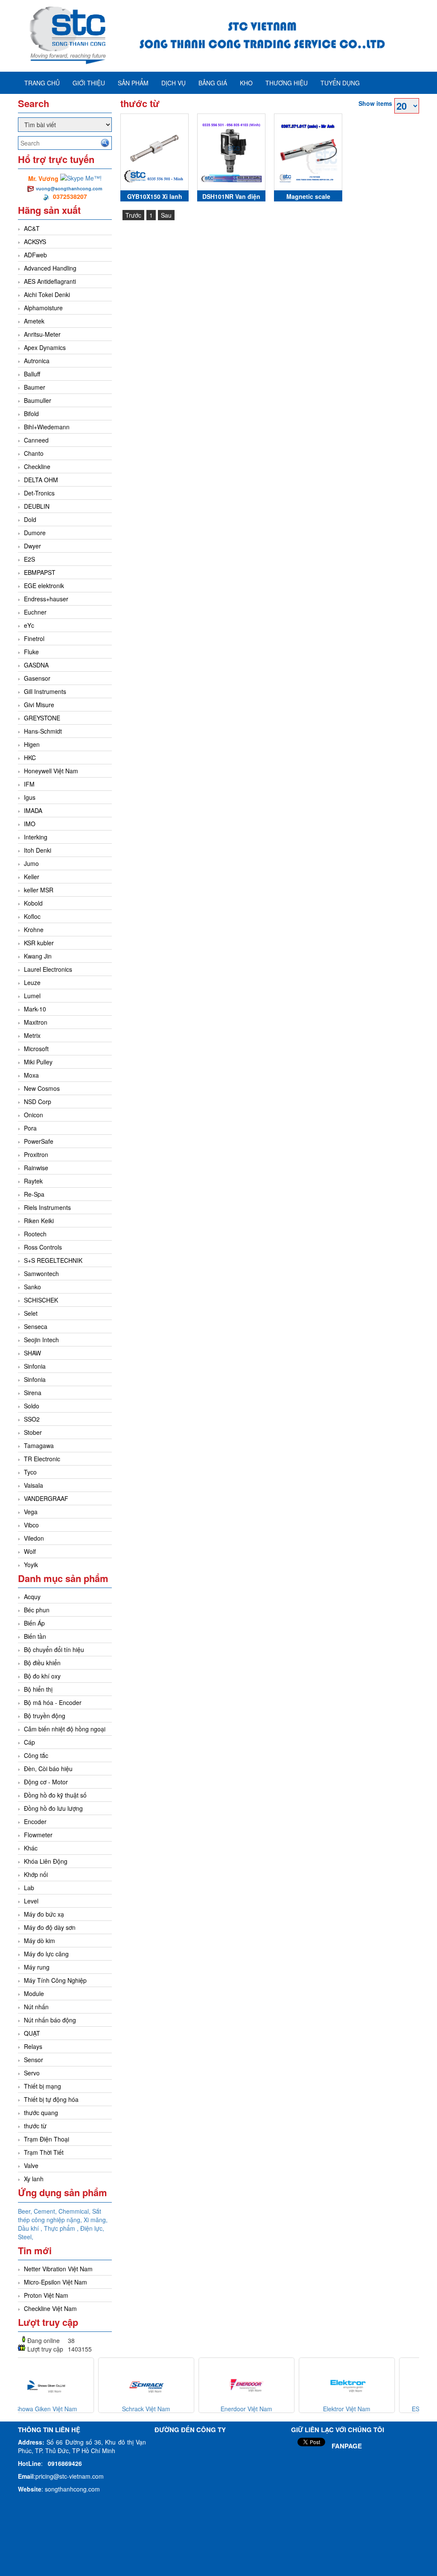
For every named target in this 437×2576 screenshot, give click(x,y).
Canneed (36, 440)
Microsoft (36, 1049)
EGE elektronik (44, 586)
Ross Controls (43, 1247)
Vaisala (34, 1485)
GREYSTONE (42, 718)
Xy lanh (34, 2179)
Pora (30, 1128)
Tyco (30, 1472)
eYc (29, 625)
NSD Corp (38, 1102)
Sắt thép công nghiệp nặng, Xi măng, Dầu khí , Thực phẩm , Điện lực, (63, 2220)
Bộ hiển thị (38, 1689)
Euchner (35, 612)
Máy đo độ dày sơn (50, 1927)
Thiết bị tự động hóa (51, 2099)
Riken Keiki (39, 1221)
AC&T (32, 228)
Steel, (26, 2237)
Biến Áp (34, 1623)
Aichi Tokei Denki (47, 294)
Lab (29, 1888)
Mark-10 (35, 1009)
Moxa (31, 1075)
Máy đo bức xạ (44, 1914)
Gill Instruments (45, 691)
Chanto (34, 453)
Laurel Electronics (48, 969)
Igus (30, 797)
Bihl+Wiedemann (47, 427)
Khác (31, 1848)
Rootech (35, 1234)
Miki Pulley (38, 1062)
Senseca (36, 1326)
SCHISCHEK (41, 1300)
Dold (30, 519)
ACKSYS (35, 242)
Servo (32, 2073)
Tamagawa (39, 1445)
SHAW (32, 1353)
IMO (30, 824)
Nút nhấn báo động (50, 2020)
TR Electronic (42, 1459)
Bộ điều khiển (42, 1663)
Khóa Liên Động (46, 1861)
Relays (33, 2046)
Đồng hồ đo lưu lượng (53, 1808)
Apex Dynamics (45, 347)
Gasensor (37, 678)
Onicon (34, 1115)
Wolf (30, 1551)
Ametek (34, 321)
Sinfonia (35, 1366)
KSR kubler (39, 943)
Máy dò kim (39, 1941)
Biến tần (35, 1636)
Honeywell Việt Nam (51, 771)
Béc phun (37, 1610)
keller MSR (39, 890)
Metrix (32, 1035)
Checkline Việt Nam (50, 2308)
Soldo (32, 1406)
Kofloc (32, 916)
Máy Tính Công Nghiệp (55, 1980)
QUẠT (32, 2033)
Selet (31, 1313)
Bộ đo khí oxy (42, 1676)
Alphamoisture (43, 308)
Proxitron (36, 1154)
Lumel (32, 996)
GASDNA (36, 665)
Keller (32, 877)
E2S (29, 559)
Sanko (32, 1287)
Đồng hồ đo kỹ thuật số (55, 1795)
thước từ (35, 2126)
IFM (29, 784)
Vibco (31, 1525)
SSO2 (32, 1419)
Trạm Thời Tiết (44, 2152)
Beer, (26, 2211)
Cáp (29, 1742)
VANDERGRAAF (46, 1498)
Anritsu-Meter (42, 334)
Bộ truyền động (45, 1716)
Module (34, 1993)
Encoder (35, 1821)
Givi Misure (39, 705)
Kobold (33, 903)
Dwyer (32, 546)
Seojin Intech (41, 1340)
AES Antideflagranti (50, 281)
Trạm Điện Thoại (47, 2139)
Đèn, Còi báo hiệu (48, 1769)
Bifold (31, 414)
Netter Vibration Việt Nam (58, 2269)
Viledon (34, 1538)
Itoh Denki (38, 850)
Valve (31, 2165)
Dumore (35, 533)
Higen (32, 744)
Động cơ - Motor (46, 1782)
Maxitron (36, 1022)
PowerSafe (39, 1141)
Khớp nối (36, 1874)
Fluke (31, 652)
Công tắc (36, 1755)
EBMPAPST (40, 572)
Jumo (31, 863)
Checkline (37, 466)
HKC (30, 758)
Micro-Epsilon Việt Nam (55, 2282)
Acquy (32, 1597)
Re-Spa (34, 1194)
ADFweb (35, 255)
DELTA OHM (41, 480)
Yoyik (31, 1565)
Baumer (35, 387)
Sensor (34, 2060)
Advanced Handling (50, 268)
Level (31, 1901)
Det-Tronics (39, 493)
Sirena (33, 1393)
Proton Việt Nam (46, 2295)
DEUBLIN (37, 506)
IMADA (33, 810)
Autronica (37, 361)
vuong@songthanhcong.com (69, 188)
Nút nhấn (36, 2007)
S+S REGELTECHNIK (53, 1260)
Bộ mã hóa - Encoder (53, 1702)
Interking (36, 837)
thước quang (41, 2113)
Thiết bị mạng (42, 2086)
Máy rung (37, 1967)
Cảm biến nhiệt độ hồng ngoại (65, 1729)
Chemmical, (75, 2211)
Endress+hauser (46, 599)
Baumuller (38, 400)
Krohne (34, 930)
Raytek (33, 1181)
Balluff (32, 374)
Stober (33, 1432)
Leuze (32, 982)
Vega (31, 1512)
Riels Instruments (47, 1207)
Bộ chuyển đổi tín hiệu (54, 1649)
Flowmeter (38, 1835)
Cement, (46, 2211)
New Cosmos (42, 1088)
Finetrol (34, 638)
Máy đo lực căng (46, 1954)
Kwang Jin (38, 956)
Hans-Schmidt (43, 731)
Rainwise (36, 1168)
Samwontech (41, 1273)
